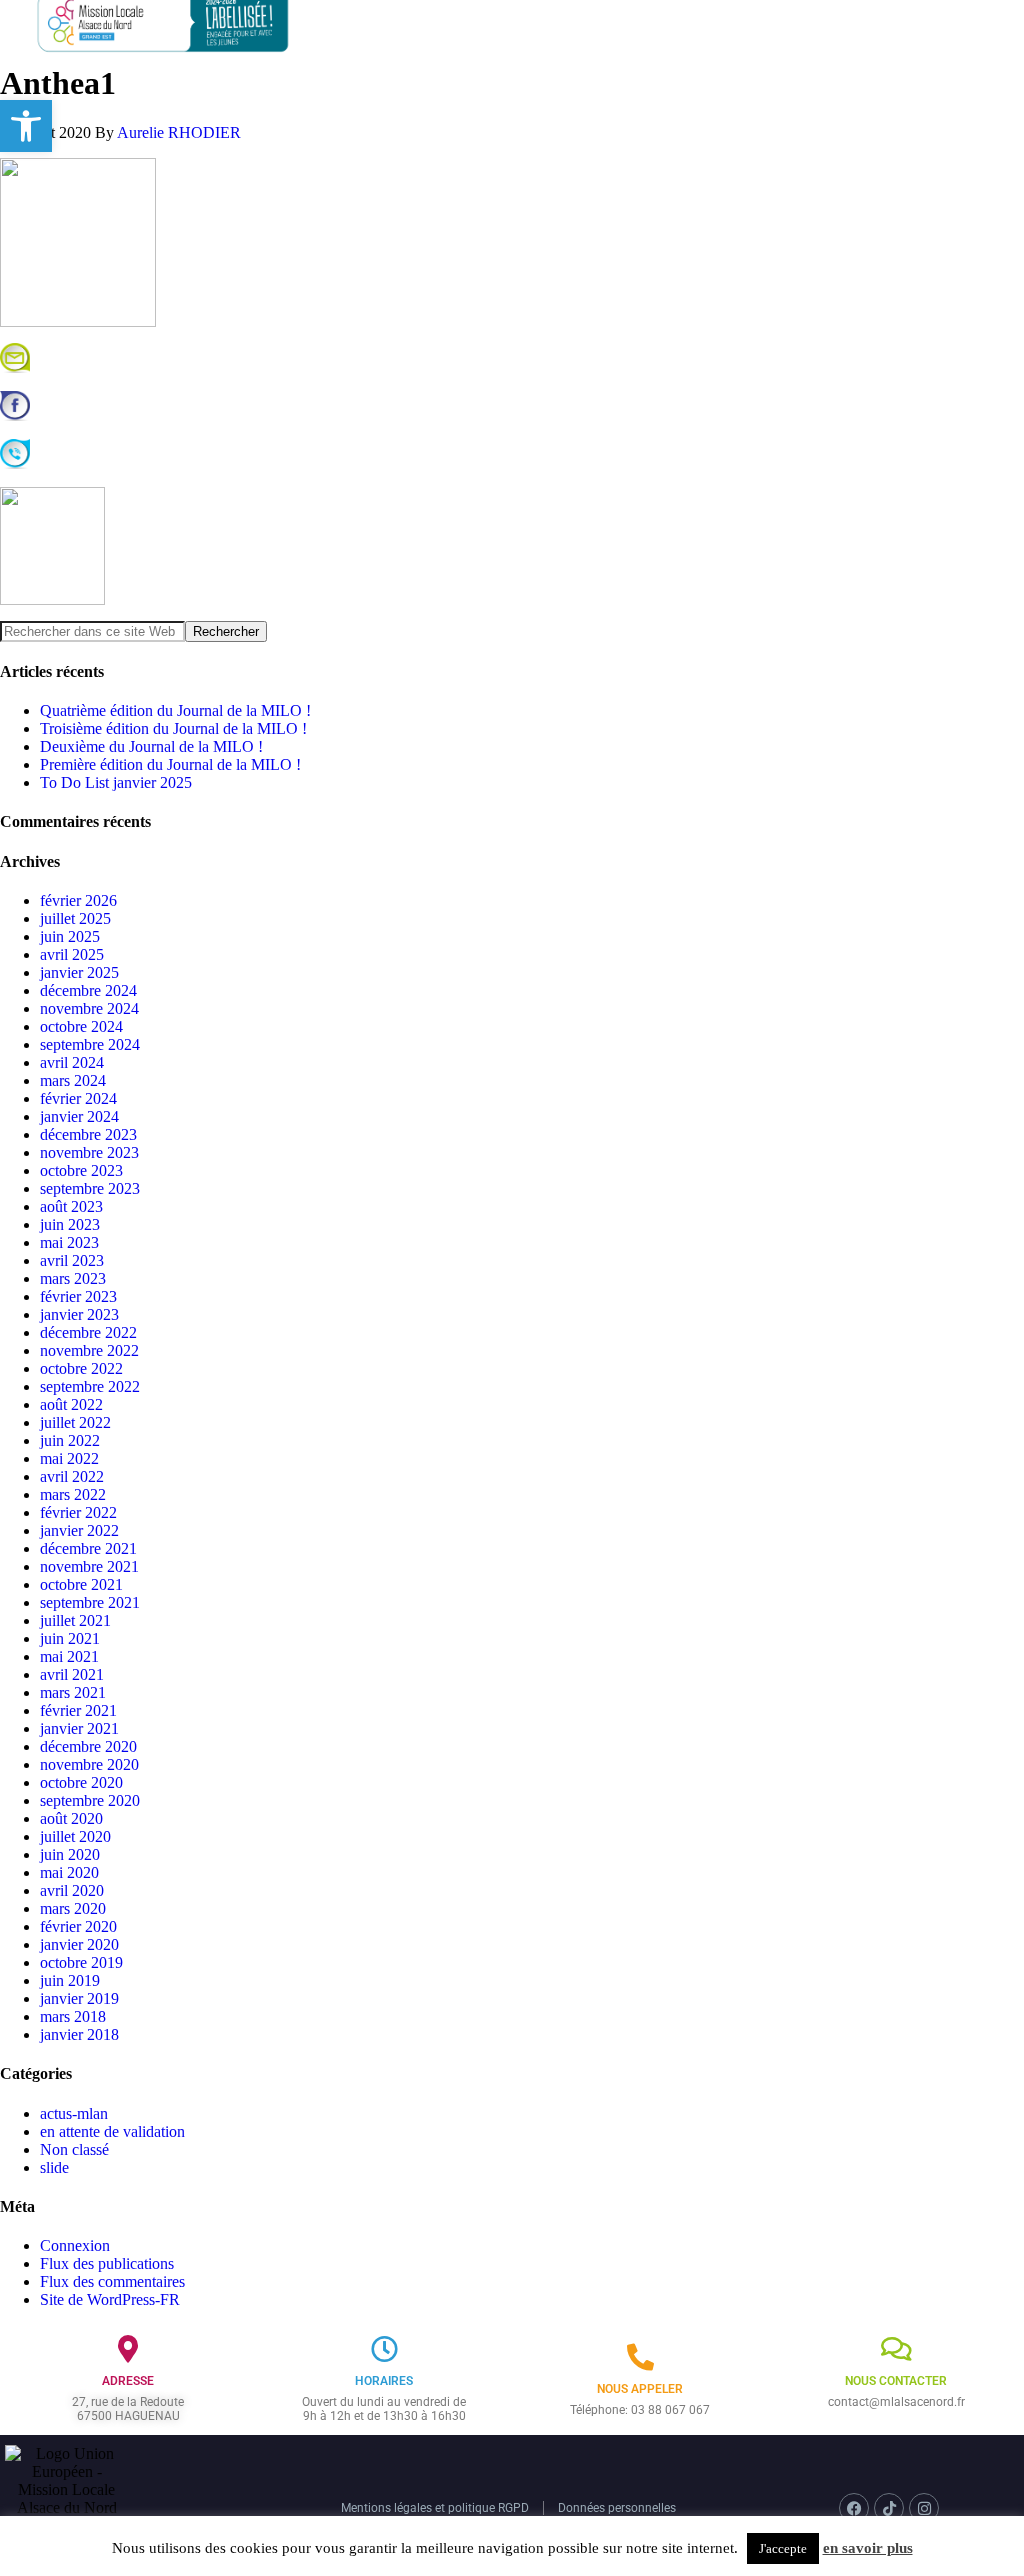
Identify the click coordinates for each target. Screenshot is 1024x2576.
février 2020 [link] (78, 1926)
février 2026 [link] (78, 900)
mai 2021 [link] (69, 1656)
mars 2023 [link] (73, 1278)
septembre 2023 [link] (90, 1188)
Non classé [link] (74, 2149)
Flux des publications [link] (107, 2263)
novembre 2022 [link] (89, 1350)
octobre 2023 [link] (81, 1170)
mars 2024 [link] (73, 1080)
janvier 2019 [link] (79, 1998)
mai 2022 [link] (69, 1458)
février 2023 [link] (78, 1296)
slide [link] (54, 2167)
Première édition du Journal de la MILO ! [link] (170, 764)
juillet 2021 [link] (75, 1620)
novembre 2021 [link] (89, 1566)
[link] (26, 126)
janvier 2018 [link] (79, 2034)
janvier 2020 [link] (79, 1944)
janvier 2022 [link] (79, 1530)
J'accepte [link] (783, 2548)
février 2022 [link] (78, 1512)
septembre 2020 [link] (90, 1800)
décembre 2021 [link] (88, 1548)
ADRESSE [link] (128, 2381)
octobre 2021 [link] (81, 1584)
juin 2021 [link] (70, 1638)
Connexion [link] (75, 2245)
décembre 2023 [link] (88, 1134)
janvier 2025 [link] (79, 972)
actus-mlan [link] (74, 2113)
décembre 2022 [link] (88, 1332)
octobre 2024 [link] (81, 1026)
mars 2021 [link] (73, 1692)
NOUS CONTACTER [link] (896, 2381)
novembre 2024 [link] (89, 1008)
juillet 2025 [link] (75, 918)
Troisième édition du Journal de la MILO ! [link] (173, 728)
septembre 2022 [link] (90, 1386)
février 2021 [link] (78, 1710)
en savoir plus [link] (868, 2548)
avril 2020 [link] (72, 1890)
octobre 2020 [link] (81, 1782)
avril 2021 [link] (72, 1674)
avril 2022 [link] (72, 1476)
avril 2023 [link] (72, 1260)
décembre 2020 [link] (88, 1746)
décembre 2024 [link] (88, 990)
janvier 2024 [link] (79, 1116)
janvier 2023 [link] (79, 1314)
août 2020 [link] (71, 1818)
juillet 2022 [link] (75, 1422)
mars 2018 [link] (73, 2016)
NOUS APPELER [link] (640, 2389)
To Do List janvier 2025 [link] (116, 782)
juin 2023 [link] (70, 1224)
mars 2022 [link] (73, 1494)
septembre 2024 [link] (90, 1044)
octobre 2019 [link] (81, 1962)
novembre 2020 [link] (89, 1764)
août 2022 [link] (71, 1404)
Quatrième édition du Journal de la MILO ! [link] (175, 710)
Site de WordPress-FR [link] (110, 2299)
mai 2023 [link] (69, 1242)
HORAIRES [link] (384, 2381)
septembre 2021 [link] (90, 1602)
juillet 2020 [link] (75, 1836)
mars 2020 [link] (73, 1908)
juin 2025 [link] (70, 936)
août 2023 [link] (71, 1206)
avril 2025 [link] (72, 954)
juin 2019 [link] (70, 1980)
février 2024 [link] (78, 1098)
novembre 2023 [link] (89, 1152)
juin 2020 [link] (70, 1854)
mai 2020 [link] (69, 1872)
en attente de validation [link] (112, 2131)
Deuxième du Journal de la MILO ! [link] (151, 746)
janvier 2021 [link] (79, 1728)
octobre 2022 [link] (81, 1368)
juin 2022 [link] (70, 1440)
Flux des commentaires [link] (112, 2281)
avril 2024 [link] (72, 1062)
